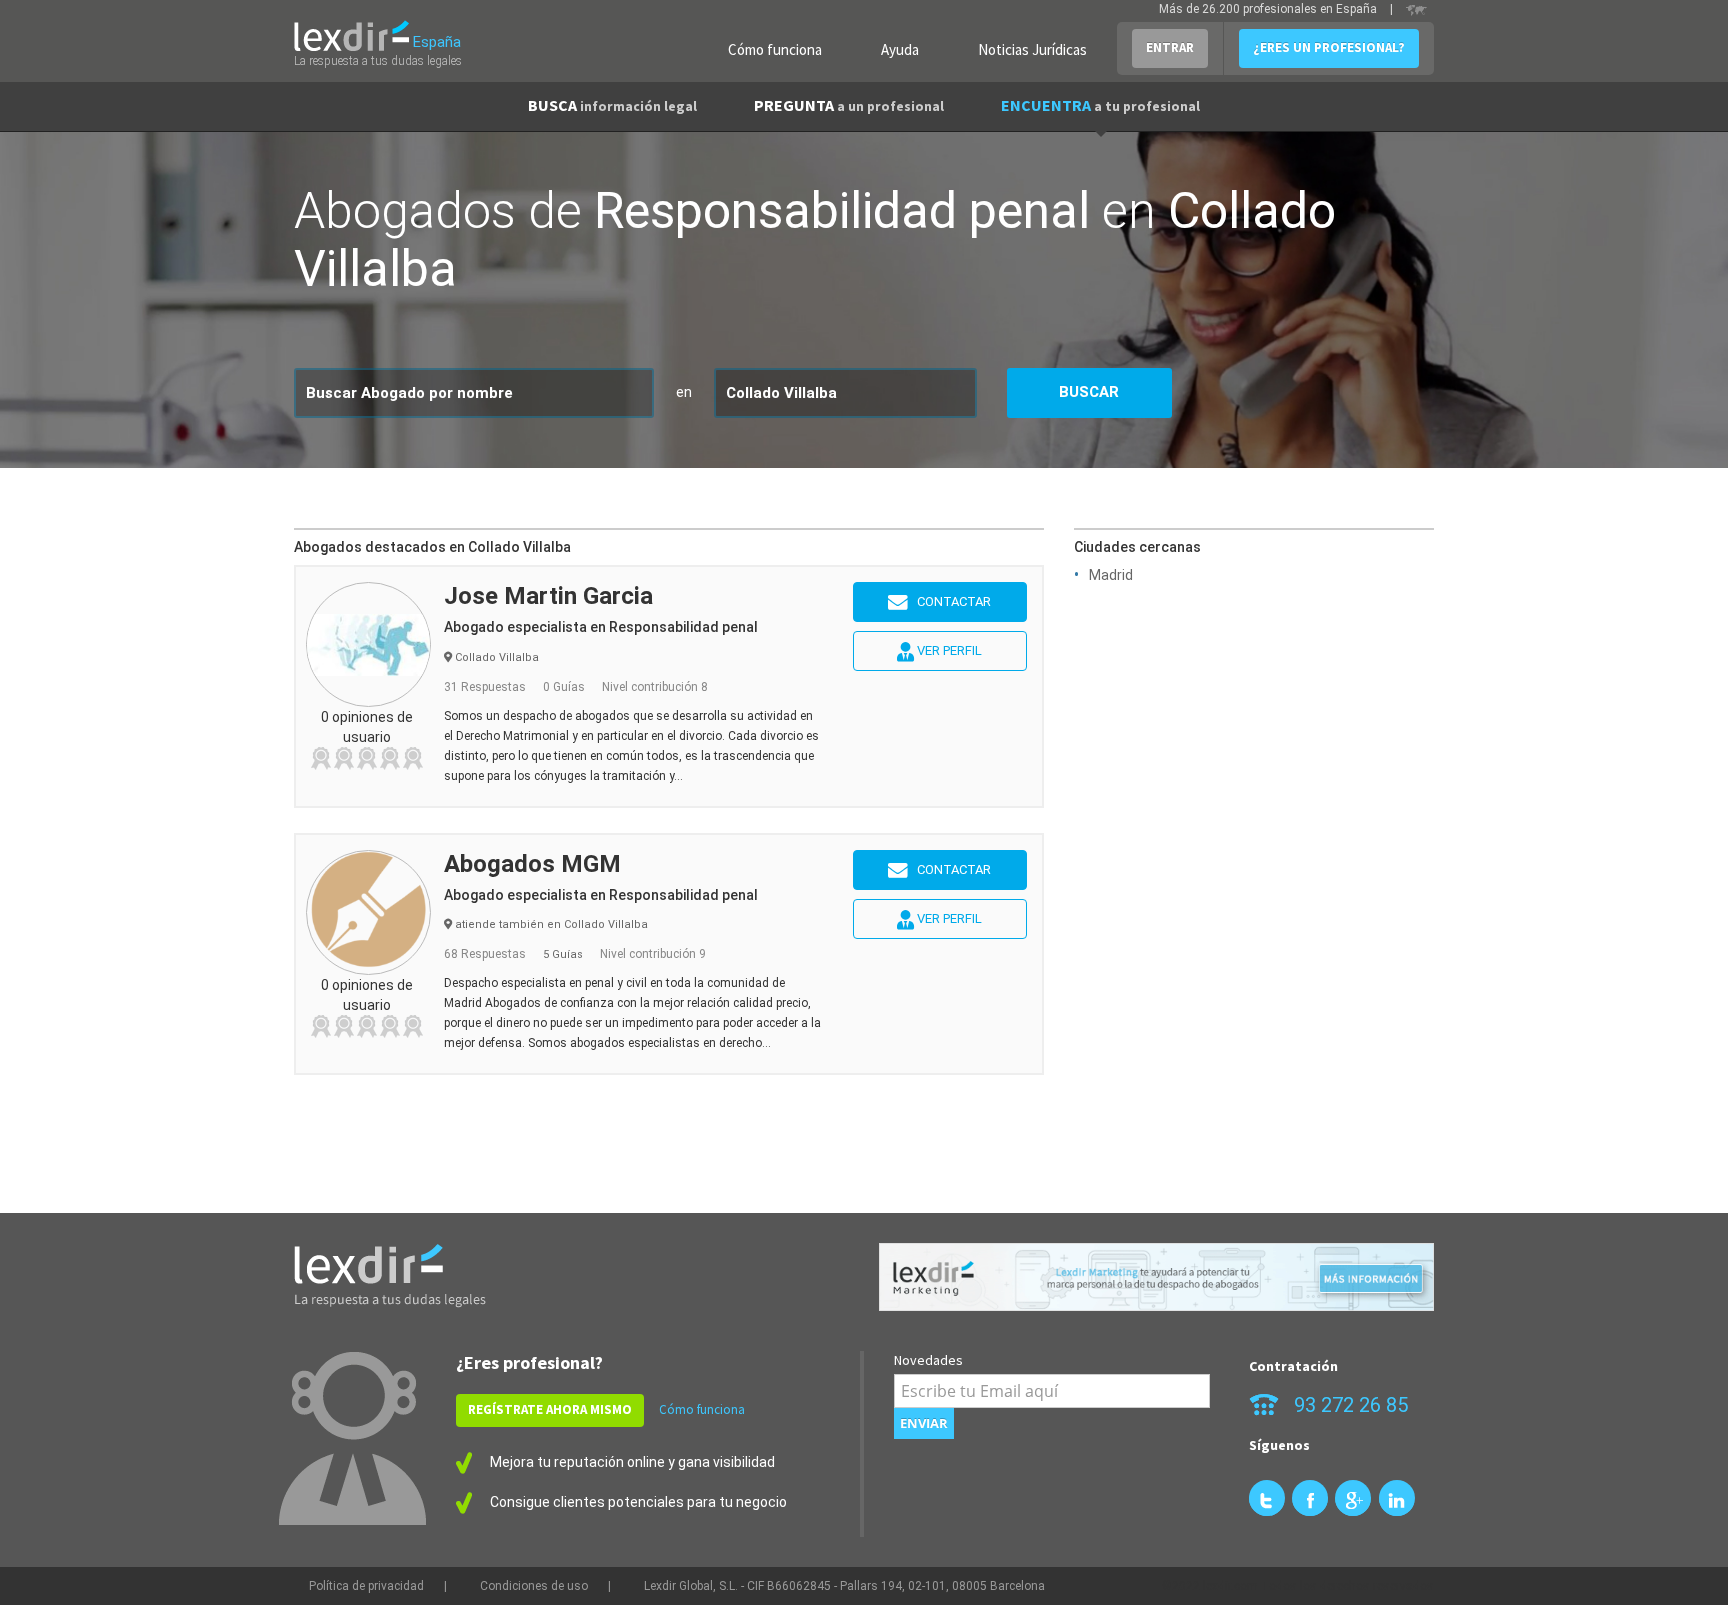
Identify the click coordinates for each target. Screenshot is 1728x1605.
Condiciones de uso (534, 1586)
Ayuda (900, 49)
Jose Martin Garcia (548, 596)
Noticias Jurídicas (1032, 49)
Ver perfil (948, 650)
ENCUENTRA (1100, 105)
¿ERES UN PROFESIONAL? (1329, 47)
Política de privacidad (366, 1586)
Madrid (1111, 575)
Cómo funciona (775, 49)
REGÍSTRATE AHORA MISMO (550, 1409)
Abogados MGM (532, 864)
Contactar (949, 601)
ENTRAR (1170, 47)
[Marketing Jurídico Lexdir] (1156, 1277)
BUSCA (612, 105)
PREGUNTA (849, 105)
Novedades (928, 1360)
